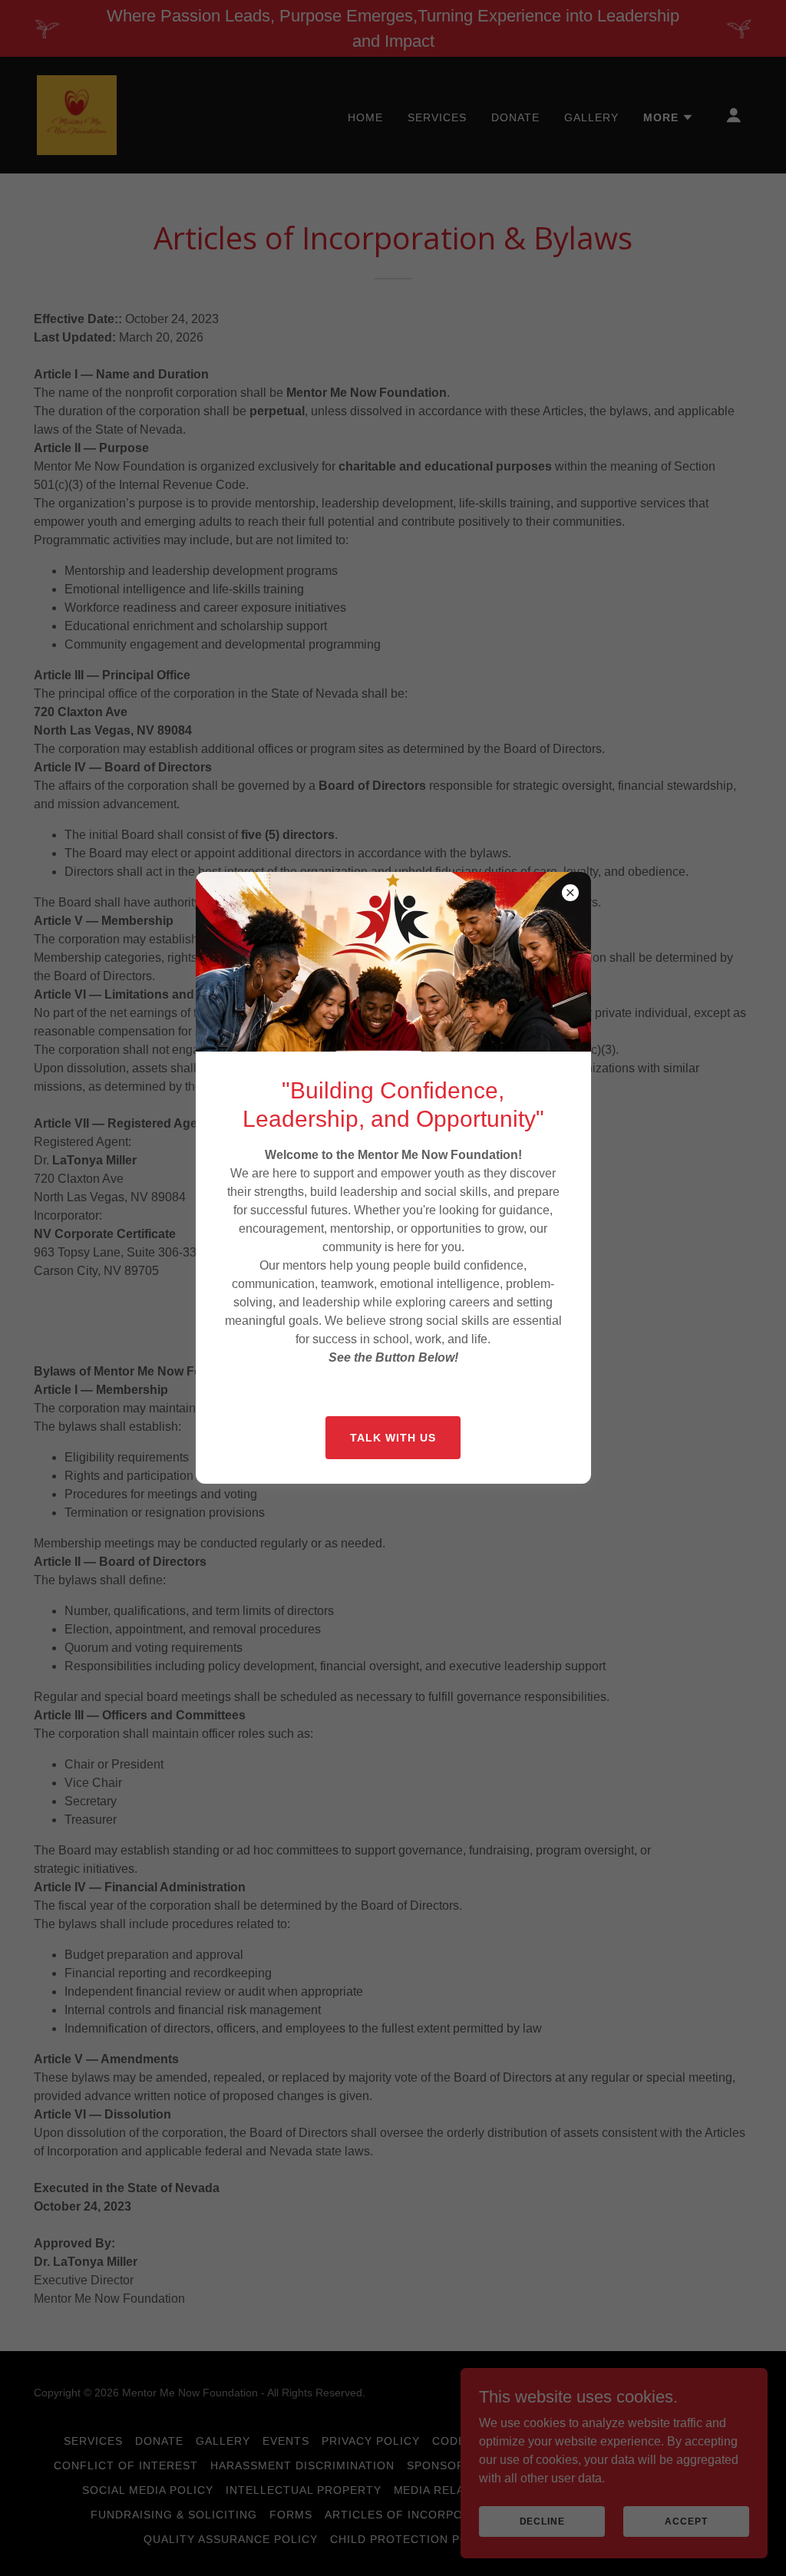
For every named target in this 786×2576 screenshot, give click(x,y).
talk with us (393, 1438)
